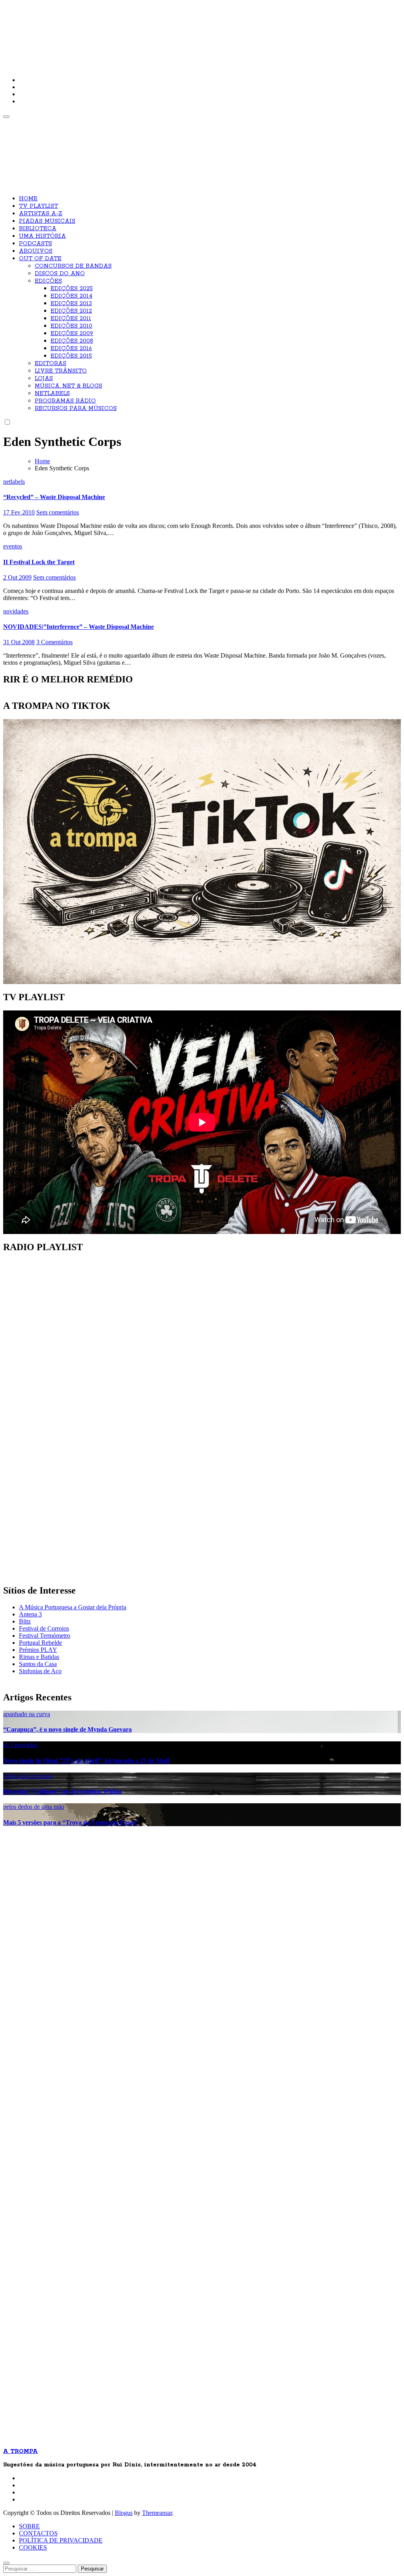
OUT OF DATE (40, 259)
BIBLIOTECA (38, 229)
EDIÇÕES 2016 (71, 349)
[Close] (6, 2563)
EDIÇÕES (48, 281)
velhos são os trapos (28, 1776)
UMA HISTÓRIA (42, 236)
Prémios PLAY (38, 1650)
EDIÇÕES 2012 (71, 311)
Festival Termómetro (45, 1636)
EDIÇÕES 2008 (72, 341)
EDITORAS (50, 363)
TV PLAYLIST (38, 206)
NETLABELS (52, 393)
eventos (13, 546)
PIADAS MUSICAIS (47, 221)
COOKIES (33, 2547)
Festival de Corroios (44, 1628)
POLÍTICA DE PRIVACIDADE (61, 2540)
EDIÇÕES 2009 (72, 334)
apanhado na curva (27, 1714)
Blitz (25, 1621)
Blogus (124, 2513)
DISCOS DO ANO (60, 274)
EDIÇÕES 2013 (71, 304)
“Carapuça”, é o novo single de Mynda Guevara (67, 1729)
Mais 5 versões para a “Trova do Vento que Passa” (71, 1822)
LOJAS (44, 378)
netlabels (14, 482)
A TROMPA (116, 32)
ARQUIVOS (36, 251)
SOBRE (29, 2526)
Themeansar (157, 2513)
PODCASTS (36, 244)
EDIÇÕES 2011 (71, 319)
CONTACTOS (38, 2533)
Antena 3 (30, 1614)
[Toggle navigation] (6, 117)
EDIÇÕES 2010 (71, 326)
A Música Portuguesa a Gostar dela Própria (73, 1607)
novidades (16, 611)
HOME (28, 199)
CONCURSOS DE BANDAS (73, 266)
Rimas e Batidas (39, 1657)
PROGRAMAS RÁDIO (65, 401)
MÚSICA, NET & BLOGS (68, 386)
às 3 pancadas (20, 1745)
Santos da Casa (38, 1664)
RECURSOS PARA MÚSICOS (76, 408)
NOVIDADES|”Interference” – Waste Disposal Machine (79, 627)
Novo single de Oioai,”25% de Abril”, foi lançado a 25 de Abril (86, 1761)
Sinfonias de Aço (40, 1671)
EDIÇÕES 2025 (72, 289)
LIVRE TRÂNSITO (61, 371)
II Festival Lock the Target (39, 562)
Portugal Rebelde (40, 1643)
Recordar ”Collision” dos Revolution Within (62, 1791)
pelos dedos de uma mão (34, 1807)
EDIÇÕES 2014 (71, 296)
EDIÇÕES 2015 (71, 356)
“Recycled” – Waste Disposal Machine (54, 497)
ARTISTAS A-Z (41, 214)
